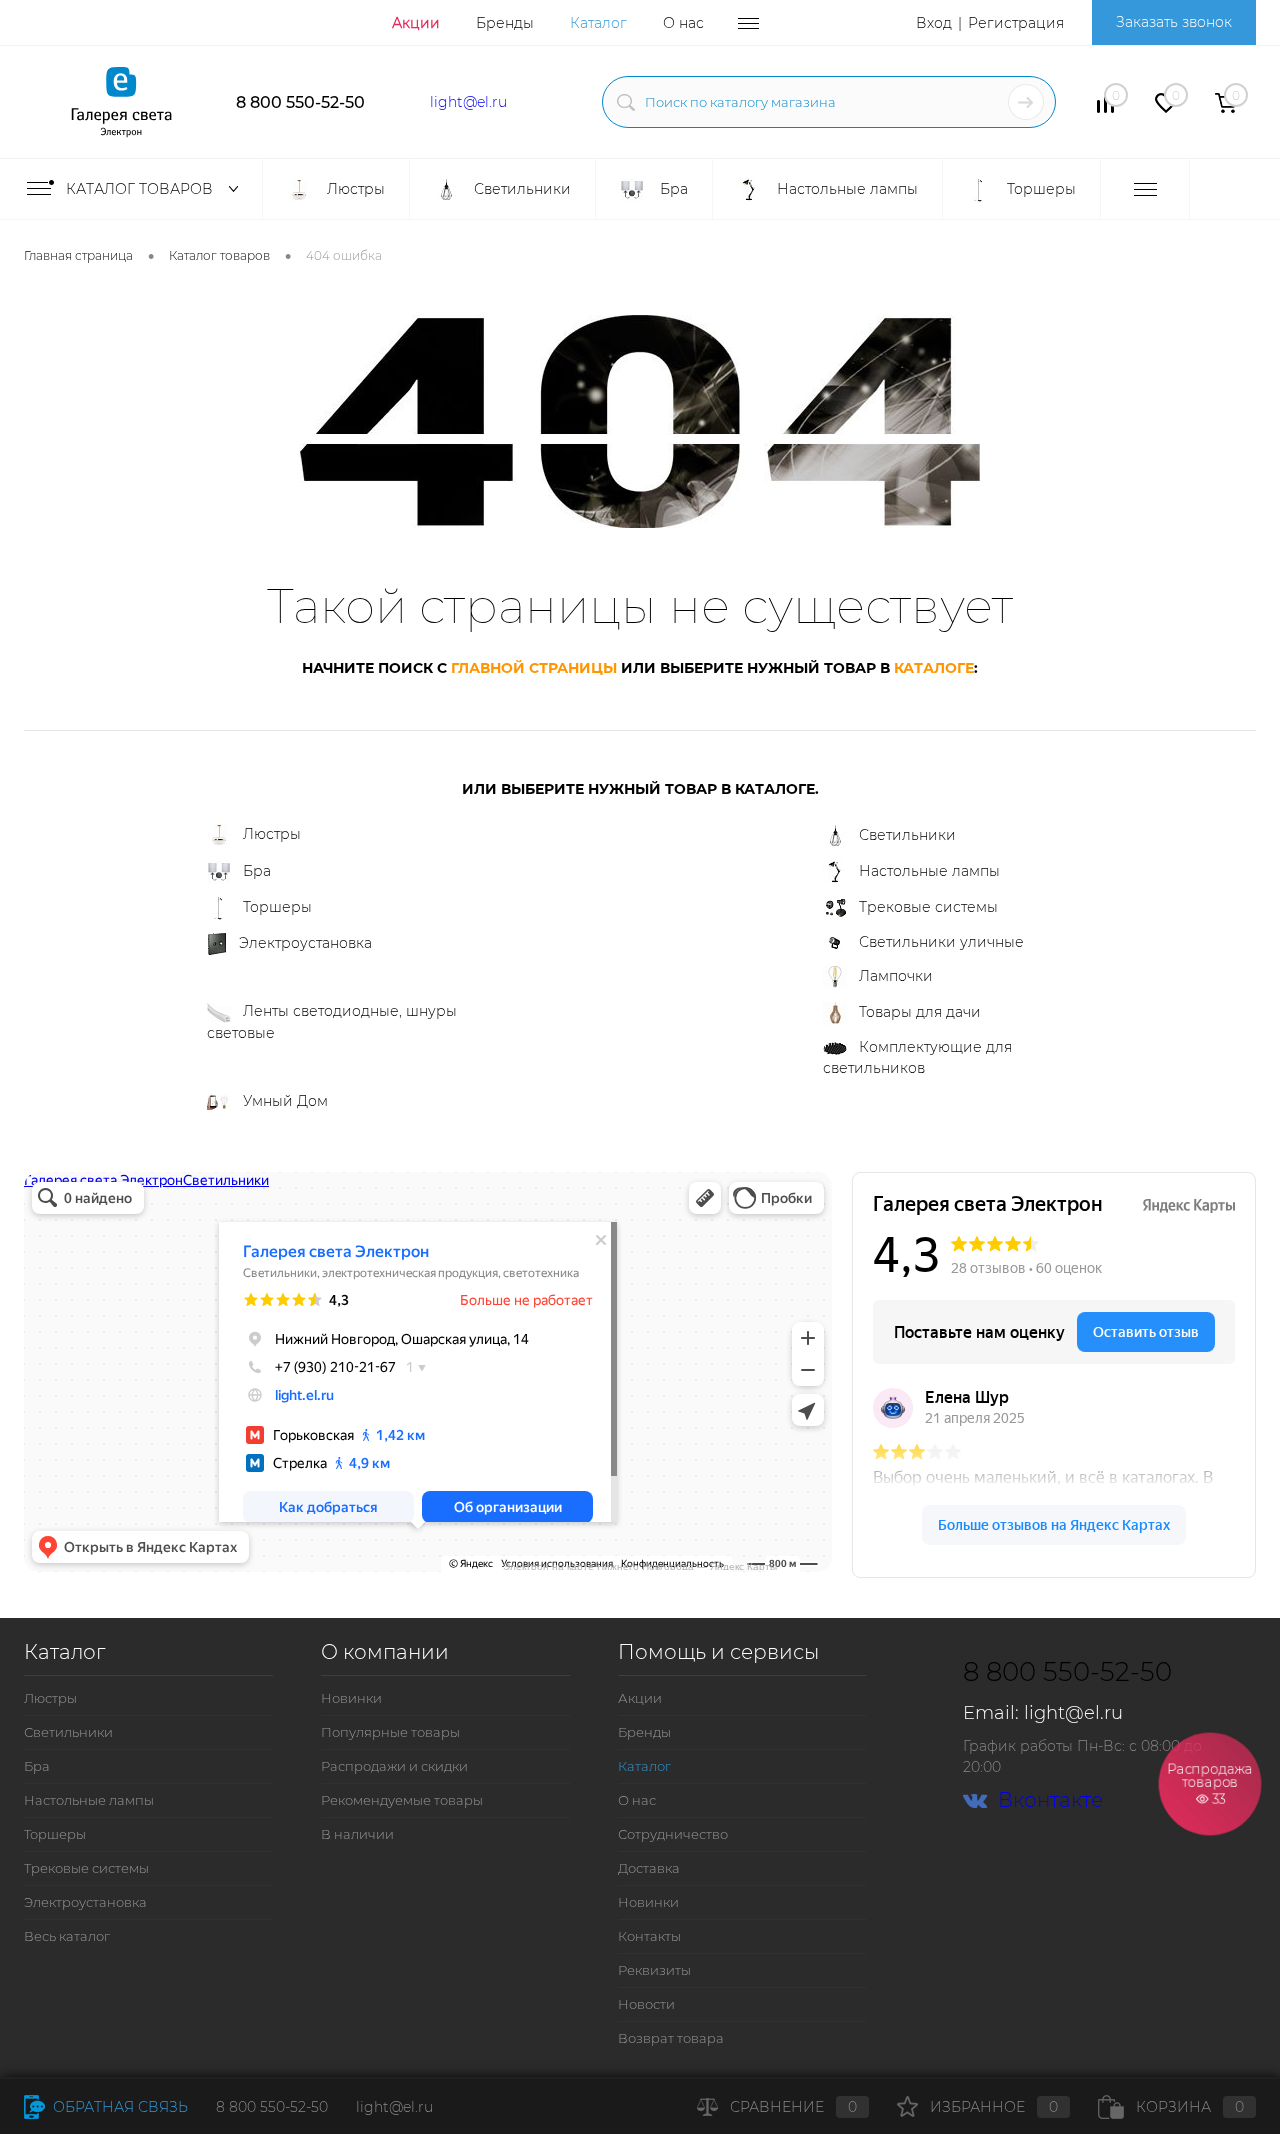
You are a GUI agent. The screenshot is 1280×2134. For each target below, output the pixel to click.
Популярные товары (390, 1732)
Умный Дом (285, 1101)
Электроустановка (305, 943)
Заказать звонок (1174, 22)
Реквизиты (654, 1970)
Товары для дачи (920, 1012)
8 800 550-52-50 (300, 102)
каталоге (934, 668)
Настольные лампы (929, 871)
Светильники (907, 835)
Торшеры (277, 907)
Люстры (272, 834)
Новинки (351, 1698)
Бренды (505, 23)
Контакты (649, 1936)
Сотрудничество (673, 1834)
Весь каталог (67, 1936)
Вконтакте (1050, 1800)
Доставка (649, 1868)
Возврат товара (671, 2038)
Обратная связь (118, 2107)
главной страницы (534, 668)
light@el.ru (468, 102)
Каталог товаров (141, 189)
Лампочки (896, 976)
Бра (257, 871)
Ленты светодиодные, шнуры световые (332, 1022)
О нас (683, 23)
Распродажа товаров (1210, 1783)
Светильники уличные (941, 942)
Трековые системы (928, 907)
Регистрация (1016, 23)
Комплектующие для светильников (917, 1057)
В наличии (357, 1834)
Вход (934, 23)
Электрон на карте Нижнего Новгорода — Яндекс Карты (640, 1565)
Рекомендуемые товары (402, 1800)
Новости (646, 2004)
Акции (416, 23)
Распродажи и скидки (394, 1766)
